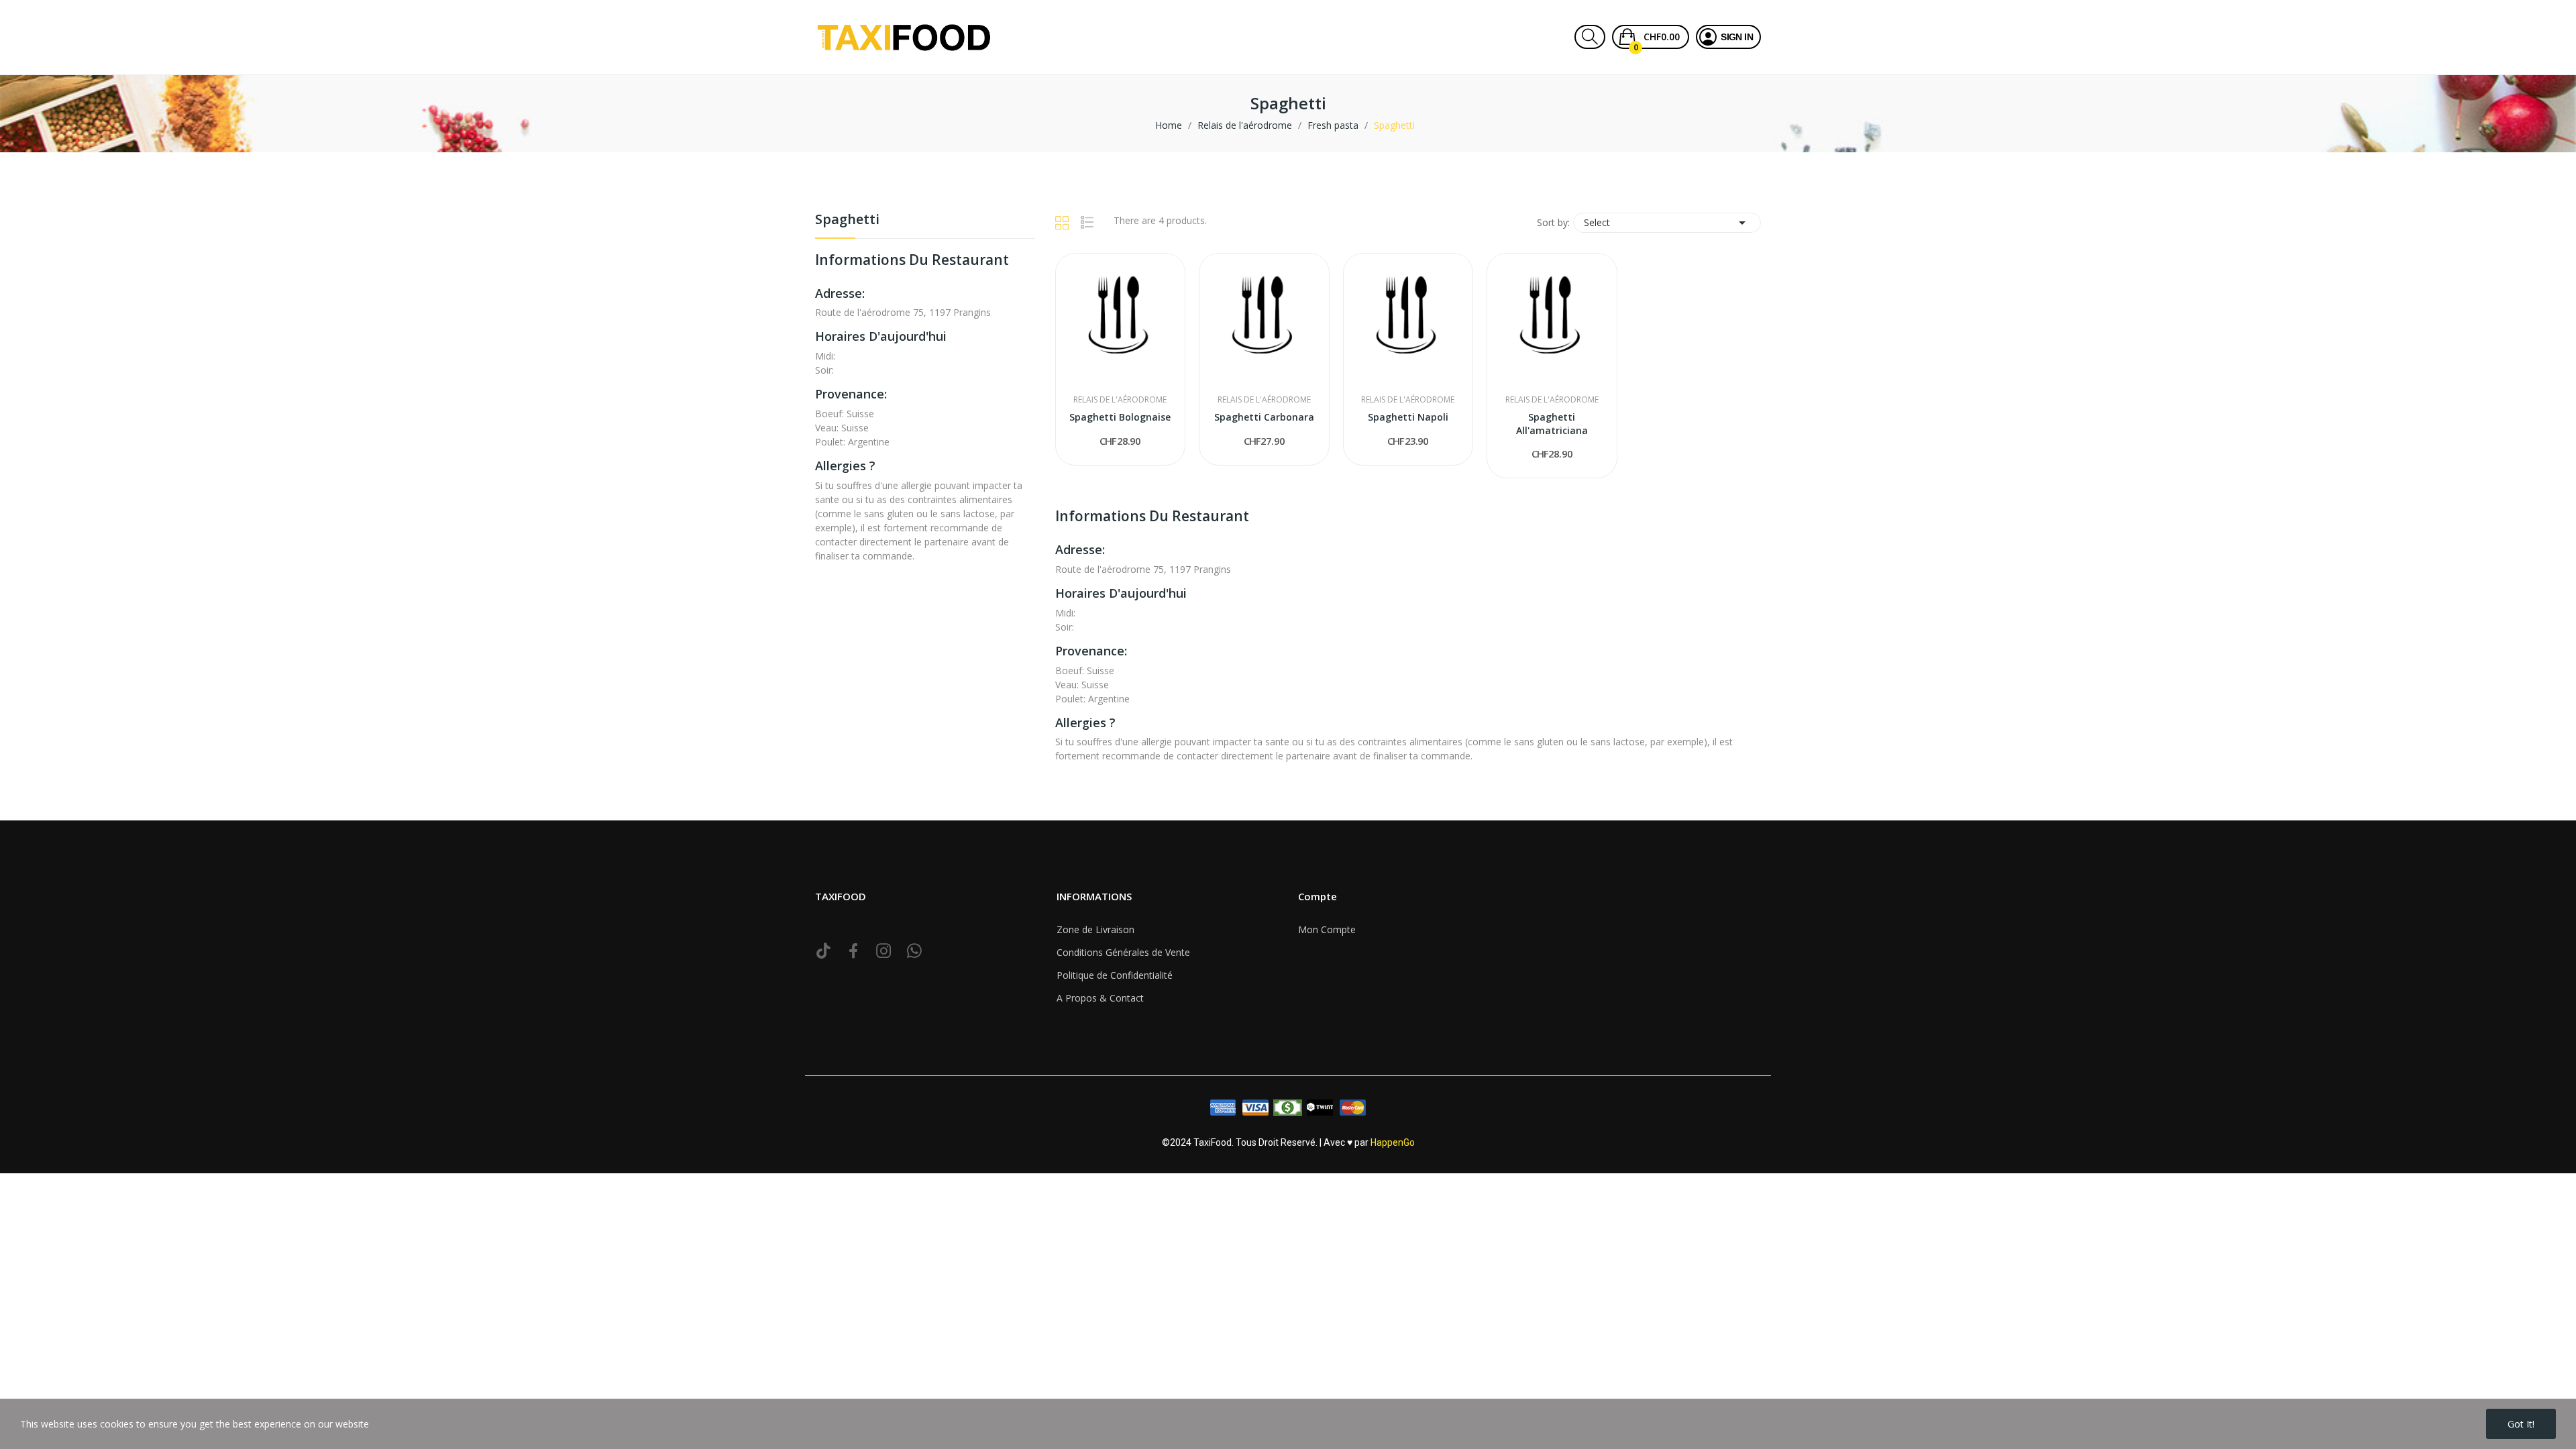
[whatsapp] (914, 951)
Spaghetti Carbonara (1264, 417)
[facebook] (854, 951)
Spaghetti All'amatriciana (1552, 424)
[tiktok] (823, 951)
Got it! (2521, 1424)
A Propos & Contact (1100, 998)
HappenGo (1393, 1142)
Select (1667, 223)
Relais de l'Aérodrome (1120, 400)
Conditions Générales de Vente (1123, 952)
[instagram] (884, 951)
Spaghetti (847, 220)
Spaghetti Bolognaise (1120, 417)
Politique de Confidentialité (1115, 975)
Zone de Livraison (1095, 929)
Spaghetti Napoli (1408, 417)
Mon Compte (1327, 929)
